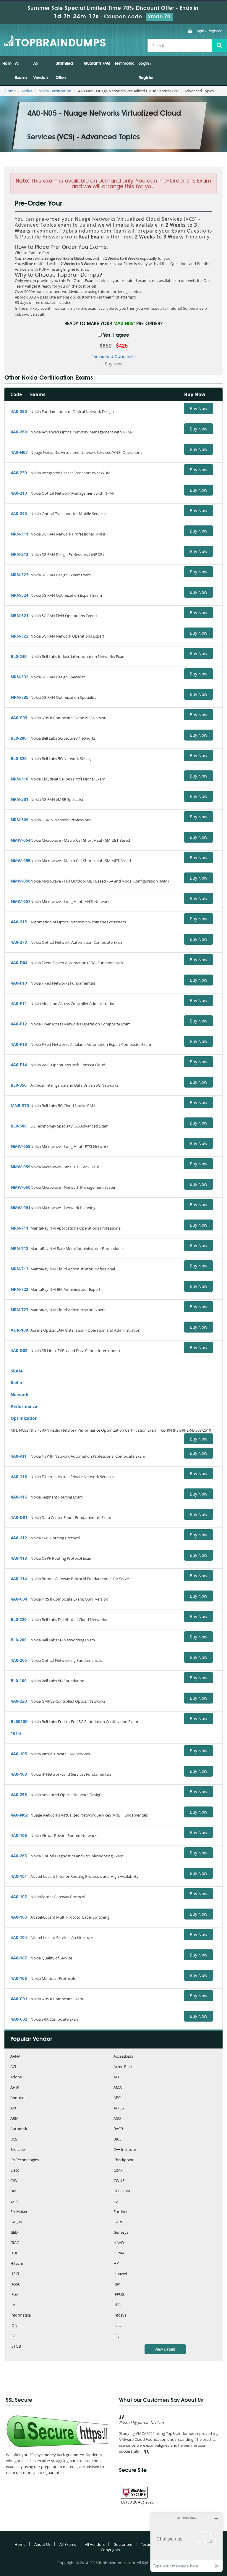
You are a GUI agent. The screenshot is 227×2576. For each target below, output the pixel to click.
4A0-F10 (19, 983)
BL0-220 (19, 1619)
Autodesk (19, 2129)
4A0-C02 (19, 2019)
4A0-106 (19, 1835)
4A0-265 (19, 1856)
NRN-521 (20, 616)
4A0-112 (19, 1538)
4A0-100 (19, 1774)
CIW (14, 2181)
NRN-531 (20, 799)
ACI (13, 2067)
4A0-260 (19, 432)
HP (116, 2264)
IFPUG (119, 2295)
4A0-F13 (19, 1044)
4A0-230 (19, 473)
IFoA (14, 2295)
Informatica (21, 2316)
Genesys (121, 2233)
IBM (117, 2284)
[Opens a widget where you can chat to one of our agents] (187, 2542)
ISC (13, 2336)
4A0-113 (19, 1558)
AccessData (123, 2057)
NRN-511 (20, 534)
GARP (118, 2222)
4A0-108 (19, 1978)
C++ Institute (125, 2150)
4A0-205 (19, 1660)
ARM (14, 2119)
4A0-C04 (19, 1599)
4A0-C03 (19, 718)
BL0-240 (19, 656)
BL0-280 (19, 738)
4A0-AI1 (19, 1456)
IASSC (15, 2284)
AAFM (16, 2057)
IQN (14, 2326)
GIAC (15, 2243)
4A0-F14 (19, 1065)
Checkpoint (124, 2160)
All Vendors (41, 71)
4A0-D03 (19, 1350)
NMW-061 (21, 1208)
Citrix (118, 2171)
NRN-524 (20, 595)
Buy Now (198, 408)
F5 (116, 2202)
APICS (119, 2108)
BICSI (118, 2139)
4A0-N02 (19, 1815)
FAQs (107, 64)
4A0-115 (19, 1476)
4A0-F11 (19, 1003)
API (13, 2108)
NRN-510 (20, 779)
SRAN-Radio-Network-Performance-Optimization (25, 1395)
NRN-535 (20, 697)
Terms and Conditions (114, 357)
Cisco (15, 2171)
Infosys (120, 2316)
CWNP (119, 2181)
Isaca (118, 2326)
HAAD (119, 2243)
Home (7, 64)
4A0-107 (19, 1958)
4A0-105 (19, 1754)
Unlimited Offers (64, 71)
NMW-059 (21, 1167)
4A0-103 (19, 1917)
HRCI (15, 2274)
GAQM (16, 2222)
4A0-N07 (19, 452)
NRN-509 (20, 820)
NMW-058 (21, 1146)
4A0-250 (19, 411)
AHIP (15, 2088)
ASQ (117, 2119)
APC (117, 2098)
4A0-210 (19, 493)
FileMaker (19, 2212)
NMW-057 (21, 901)
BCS (14, 2139)
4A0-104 (19, 1937)
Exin (14, 2202)
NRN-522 (20, 636)
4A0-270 (19, 942)
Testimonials (124, 64)
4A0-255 (19, 1795)
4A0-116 (19, 1497)
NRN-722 (20, 1289)
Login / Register (208, 31)
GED (14, 2233)
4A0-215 (19, 922)
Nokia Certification (55, 91)
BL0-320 (19, 758)
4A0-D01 (19, 1517)
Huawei (120, 2274)
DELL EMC (122, 2191)
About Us (42, 2544)
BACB (118, 2129)
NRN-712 (20, 1248)
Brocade (18, 2150)
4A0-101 (19, 1876)
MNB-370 (20, 1105)
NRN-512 (20, 554)
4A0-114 (19, 1579)
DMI (14, 2191)
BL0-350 (19, 1085)
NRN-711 (20, 1228)
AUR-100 (19, 1330)
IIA (13, 2305)
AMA (118, 2088)
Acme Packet (125, 2067)
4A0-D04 (19, 963)
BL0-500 (19, 1126)
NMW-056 (21, 881)
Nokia (27, 91)
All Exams (21, 71)
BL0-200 (19, 1640)
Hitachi (17, 2264)
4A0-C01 (19, 1999)
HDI (14, 2253)
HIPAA (119, 2253)
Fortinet (121, 2212)
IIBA (117, 2305)
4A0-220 (19, 1701)
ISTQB (16, 2347)
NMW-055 (21, 860)
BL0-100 (19, 1681)
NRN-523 (20, 575)
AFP (117, 2077)
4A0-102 (19, 1897)
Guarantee (92, 64)
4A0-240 (19, 513)
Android (17, 2098)
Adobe (16, 2077)
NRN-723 (20, 1310)
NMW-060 (21, 1187)
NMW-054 (21, 840)
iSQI (117, 2336)
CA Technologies (25, 2160)
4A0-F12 (19, 1024)
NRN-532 (20, 677)
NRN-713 (20, 1269)
